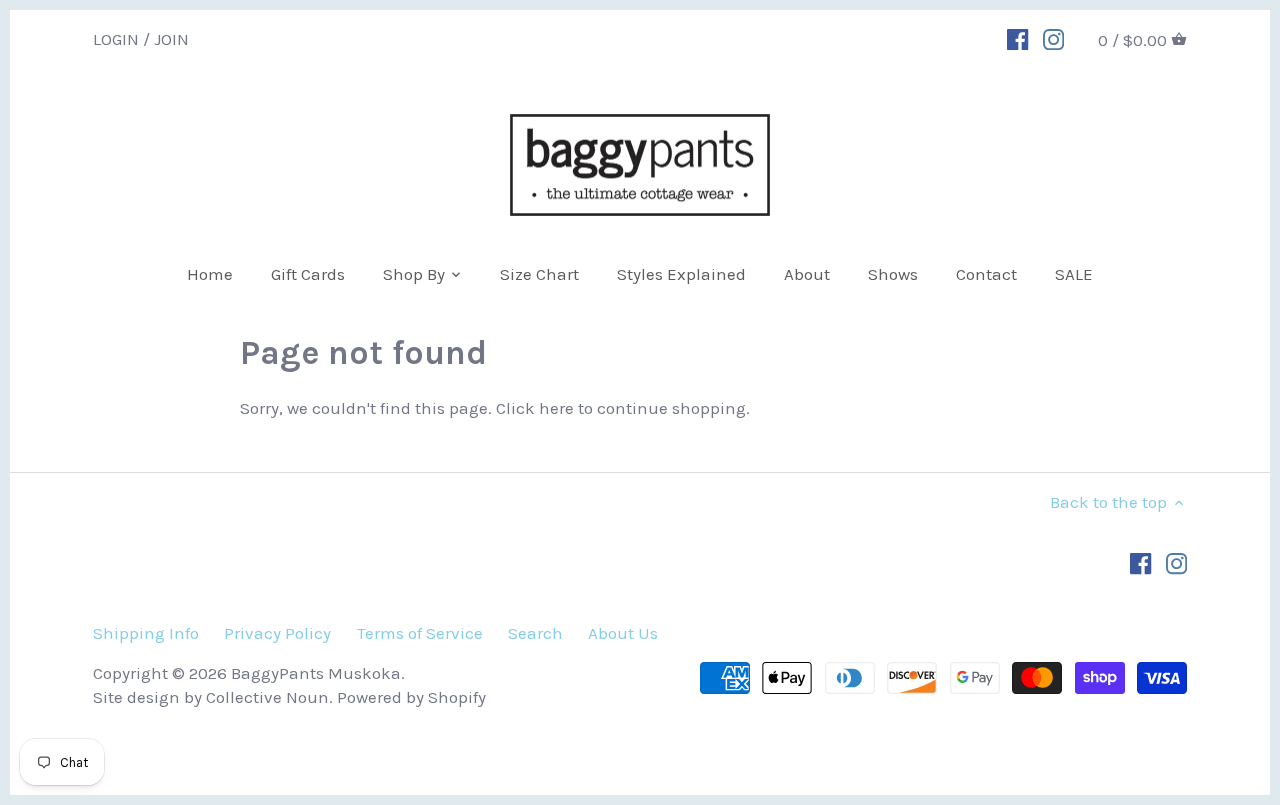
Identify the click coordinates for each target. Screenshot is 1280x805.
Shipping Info (146, 633)
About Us (623, 633)
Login (116, 38)
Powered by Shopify (411, 697)
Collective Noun (267, 697)
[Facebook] (1017, 38)
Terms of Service (420, 633)
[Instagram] (1053, 38)
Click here (535, 408)
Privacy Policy (277, 633)
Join (171, 38)
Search (535, 633)
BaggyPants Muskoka (316, 673)
